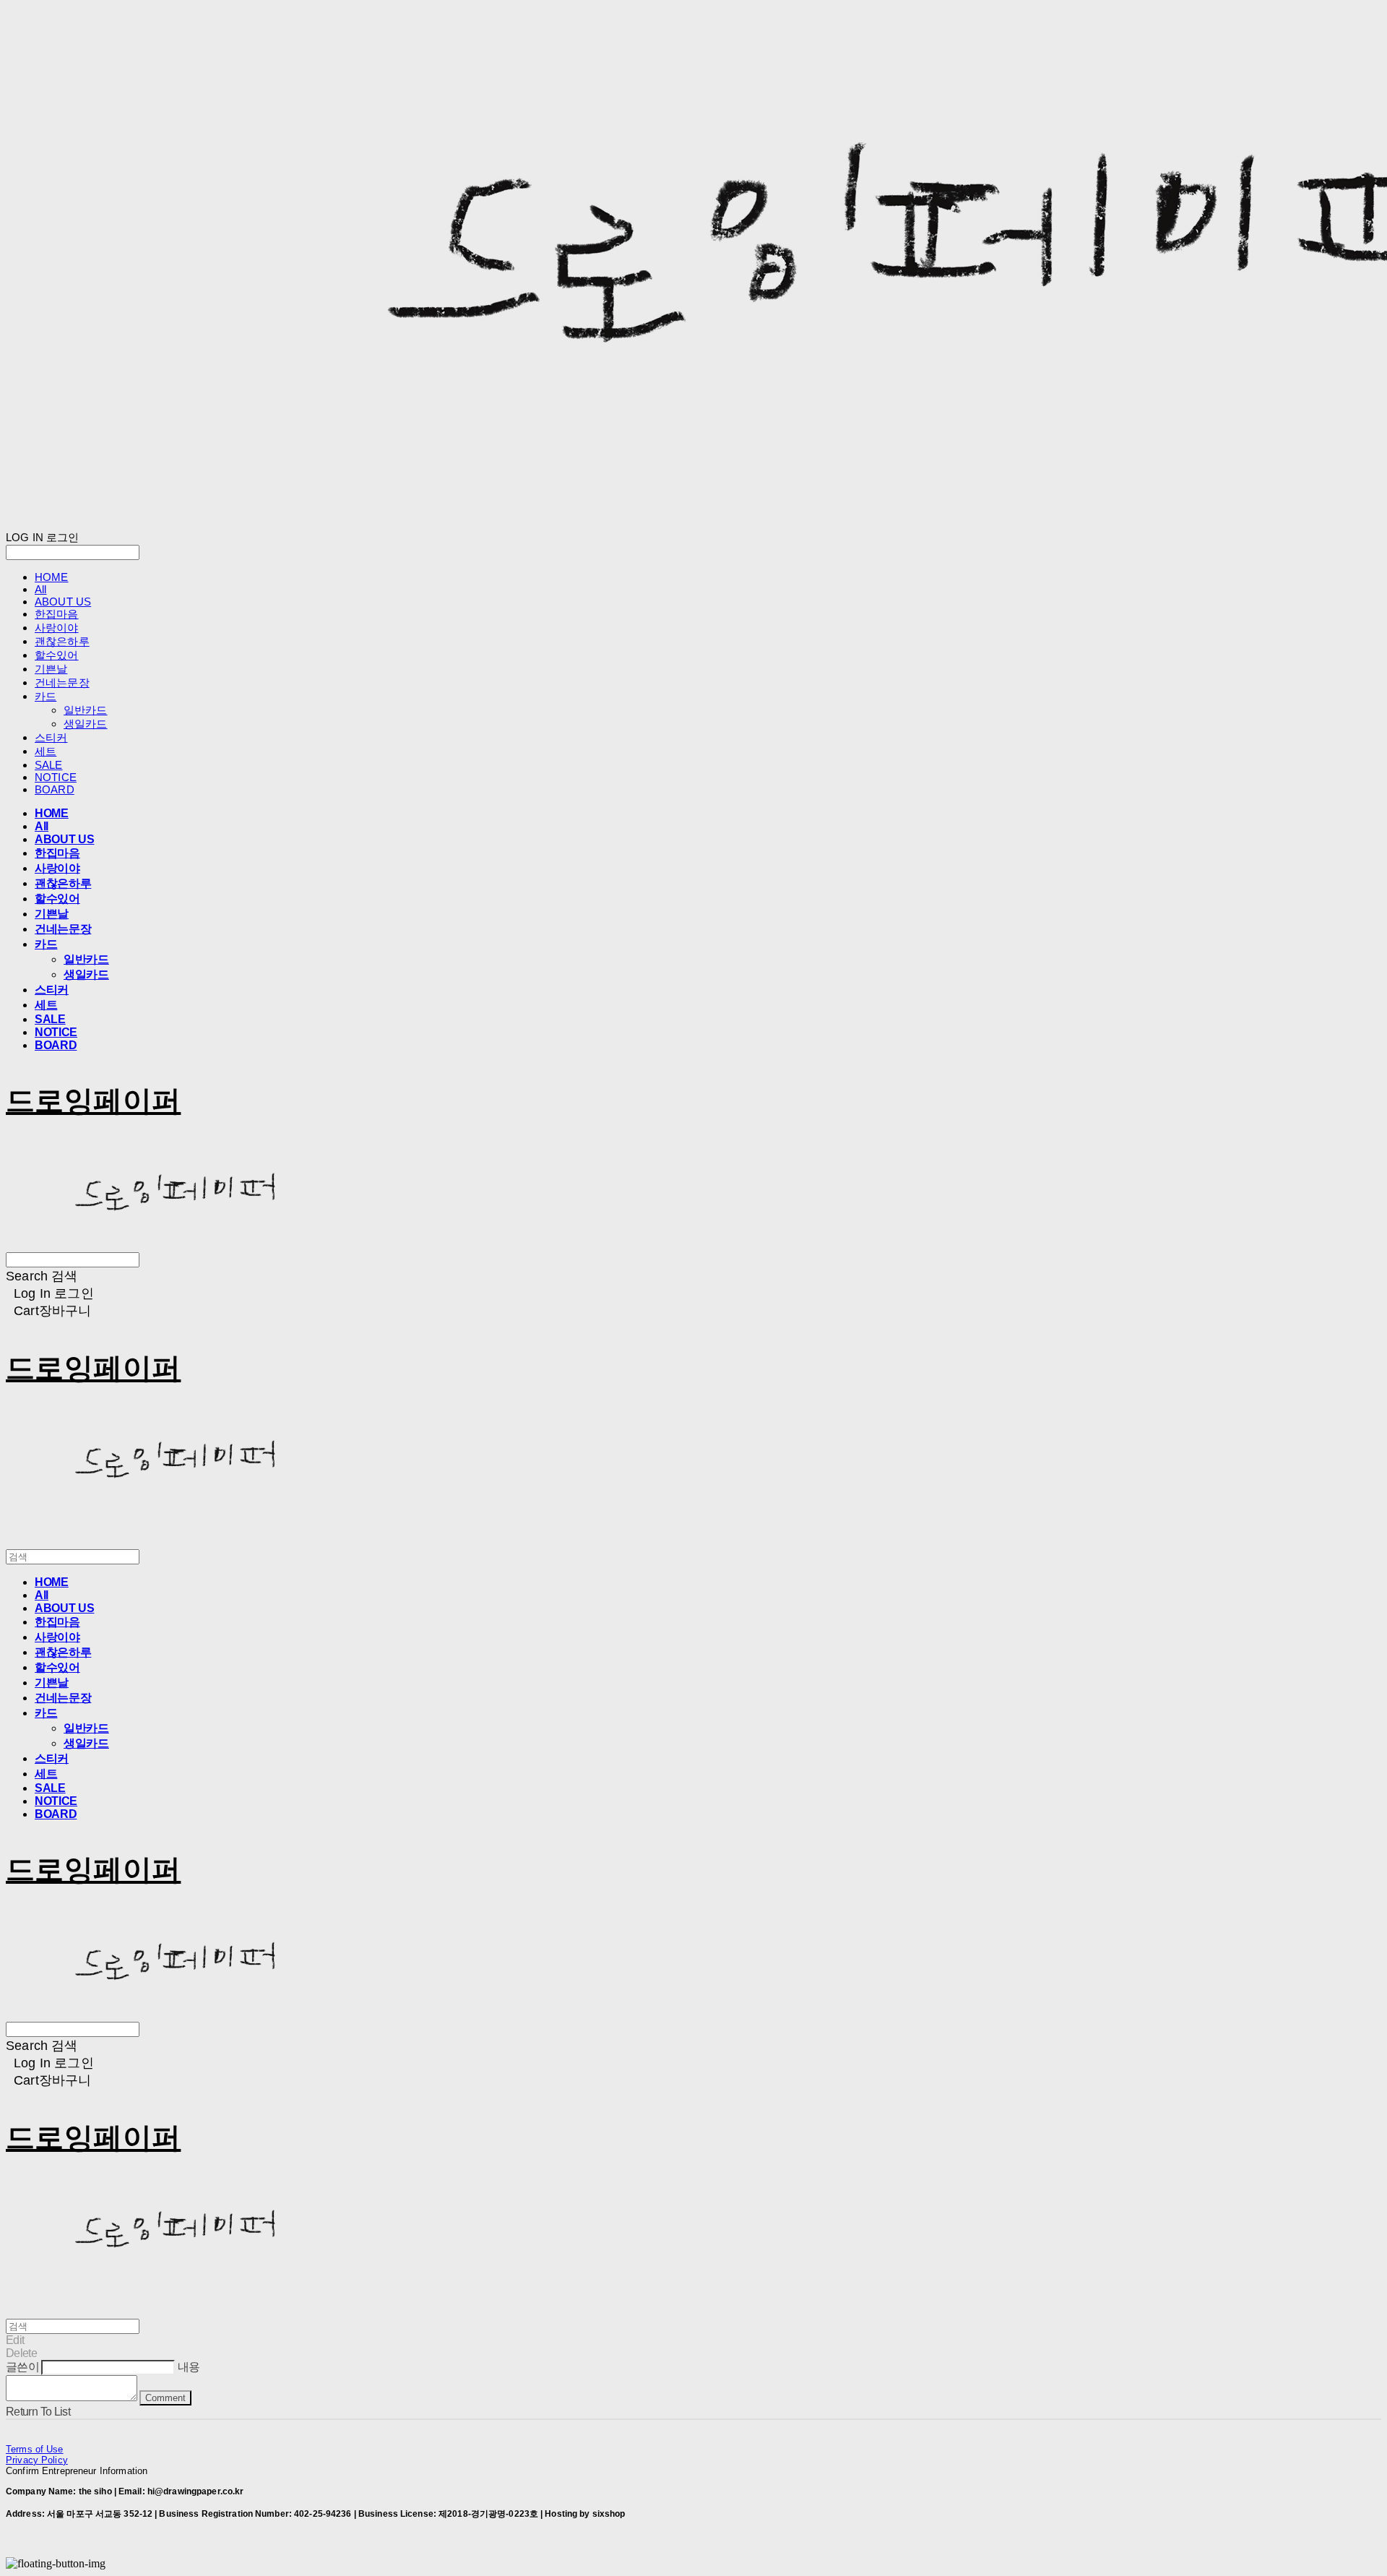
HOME (52, 577)
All (40, 589)
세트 (46, 751)
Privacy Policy (37, 2460)
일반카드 (86, 710)
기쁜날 (51, 669)
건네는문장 (62, 682)
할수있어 (57, 655)
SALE (49, 765)
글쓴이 (22, 2367)
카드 (46, 696)
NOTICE (56, 777)
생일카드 (86, 724)
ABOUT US (63, 602)
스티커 (51, 737)
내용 (189, 2367)
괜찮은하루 (62, 641)
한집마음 (57, 614)
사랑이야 (57, 628)
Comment (165, 2398)
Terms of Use (35, 2449)
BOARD (55, 789)
